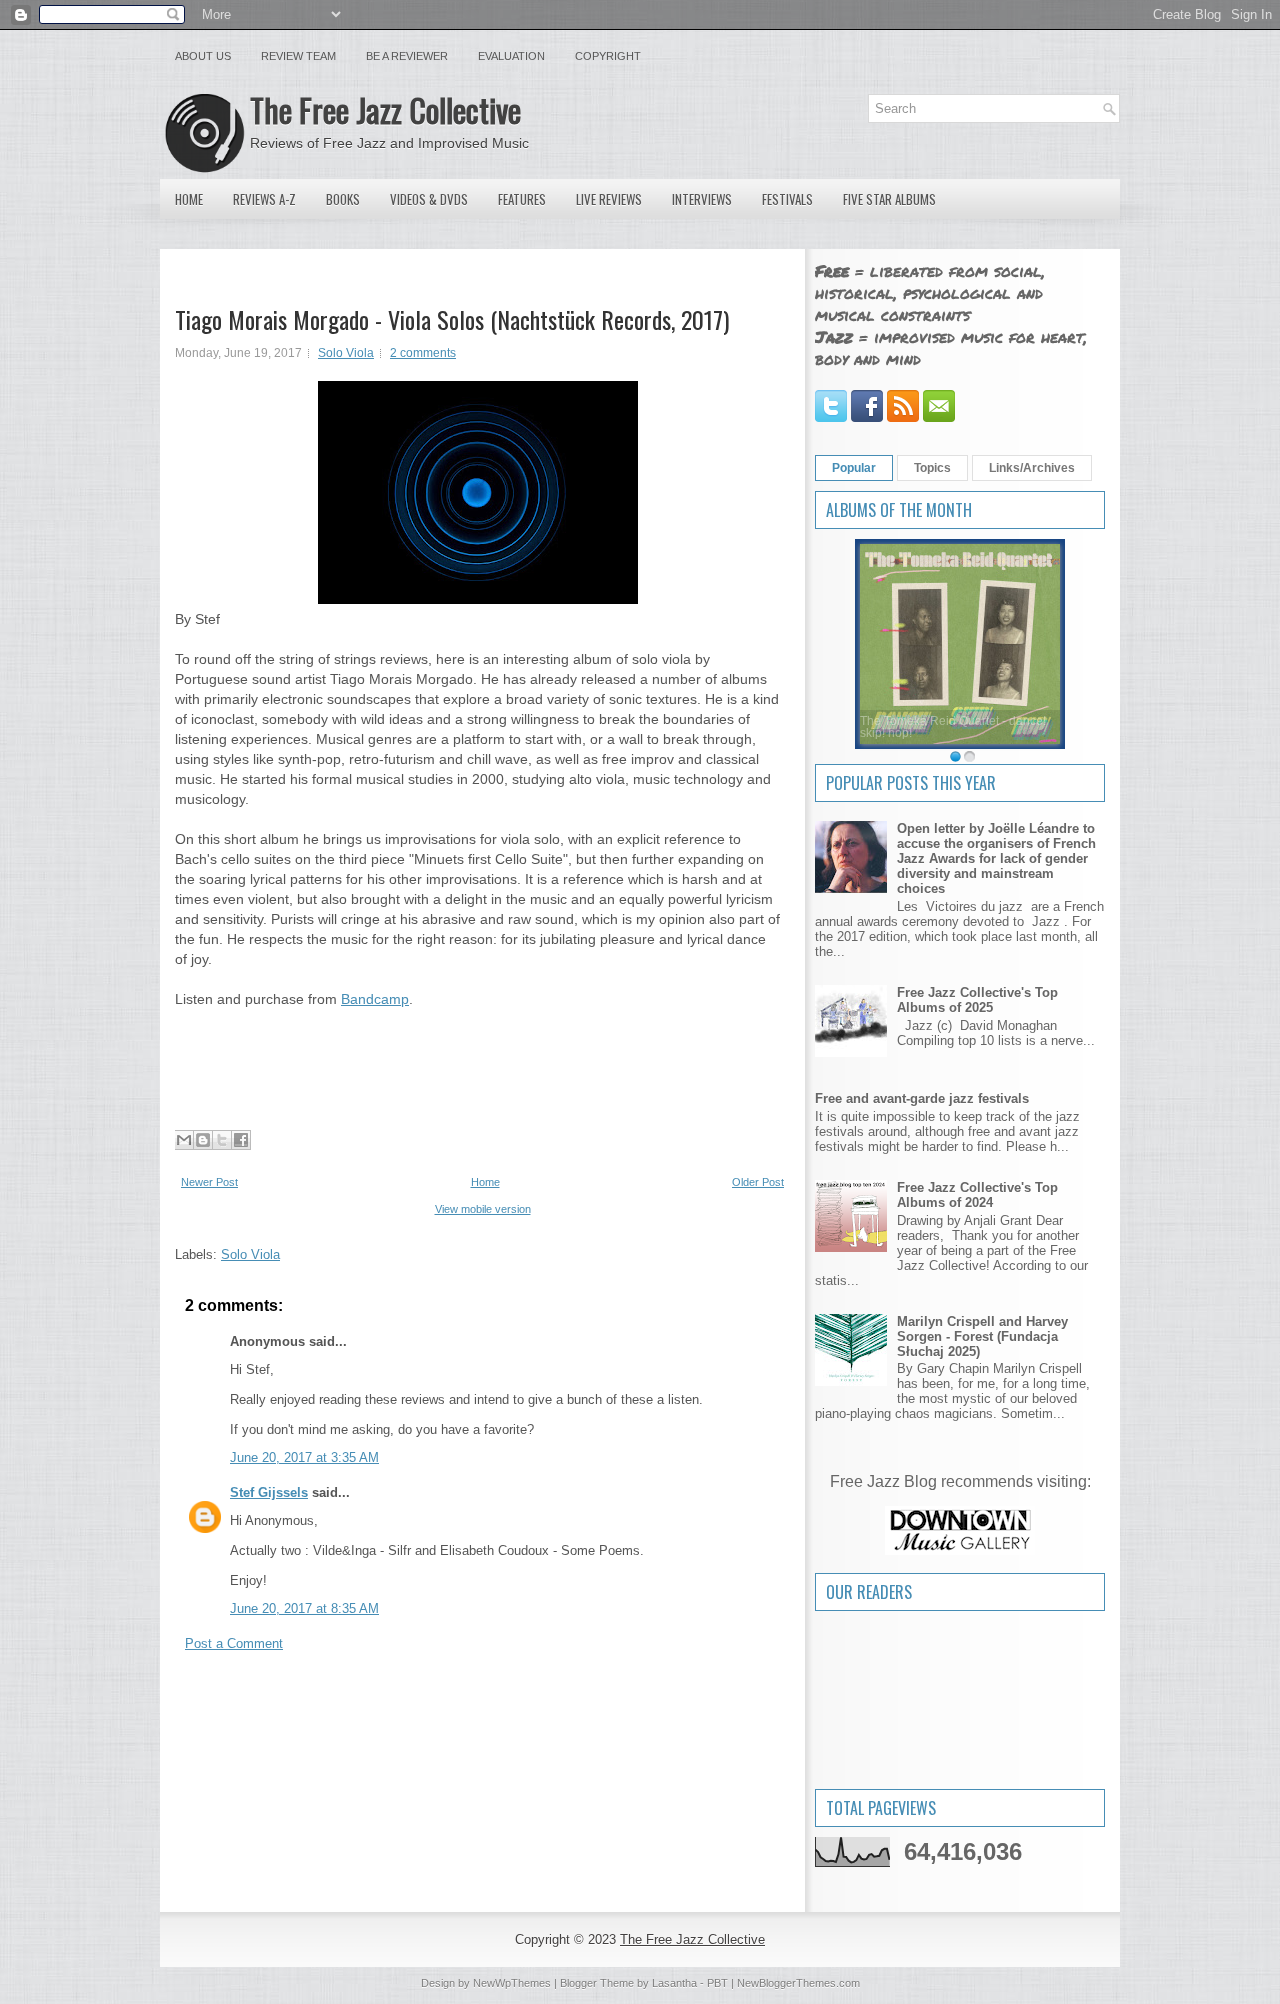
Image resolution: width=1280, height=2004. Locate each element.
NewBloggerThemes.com (798, 1983)
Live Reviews (609, 199)
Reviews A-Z (264, 199)
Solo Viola (346, 353)
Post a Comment (234, 1643)
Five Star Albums (889, 199)
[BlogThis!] (203, 1140)
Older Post (758, 1182)
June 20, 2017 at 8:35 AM (304, 1608)
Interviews (702, 199)
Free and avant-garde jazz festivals (922, 1098)
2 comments (423, 353)
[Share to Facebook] (241, 1140)
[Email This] (184, 1140)
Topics (932, 468)
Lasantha (674, 1983)
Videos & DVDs (429, 199)
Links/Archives (1032, 468)
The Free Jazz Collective (385, 109)
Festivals (787, 199)
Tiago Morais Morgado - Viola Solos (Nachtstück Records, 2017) (452, 319)
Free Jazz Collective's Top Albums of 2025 (977, 1000)
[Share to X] (222, 1140)
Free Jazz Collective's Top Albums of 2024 (977, 1195)
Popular (854, 468)
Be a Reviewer (407, 56)
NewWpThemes (512, 1983)
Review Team (298, 56)
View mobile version (483, 1209)
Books (343, 199)
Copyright (608, 56)
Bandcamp (375, 999)
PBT (717, 1983)
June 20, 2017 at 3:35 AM (304, 1457)
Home (189, 199)
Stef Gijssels (269, 1492)
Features (522, 199)
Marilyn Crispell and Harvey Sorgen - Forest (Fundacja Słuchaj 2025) (982, 1336)
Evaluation (511, 56)
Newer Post (209, 1182)
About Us (203, 56)
